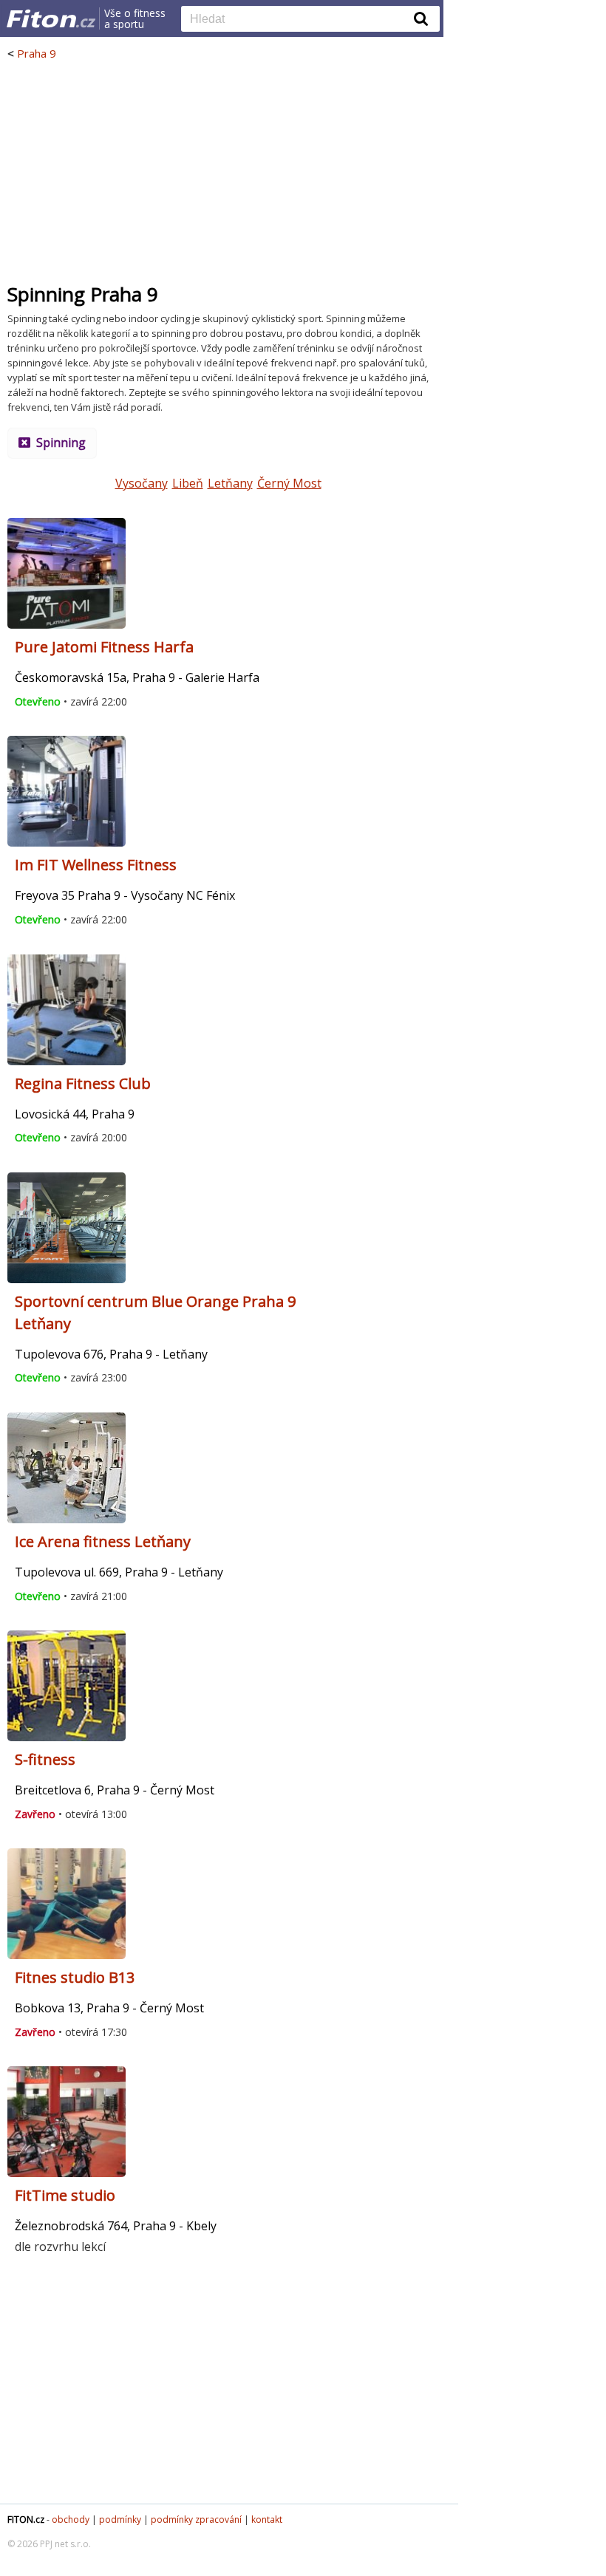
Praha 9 (37, 53)
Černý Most (289, 483)
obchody (71, 2519)
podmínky (120, 2519)
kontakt (267, 2519)
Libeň (188, 483)
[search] (299, 20)
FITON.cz (26, 2519)
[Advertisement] (222, 171)
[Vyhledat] (421, 18)
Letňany (230, 483)
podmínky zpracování (196, 2519)
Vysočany (142, 483)
